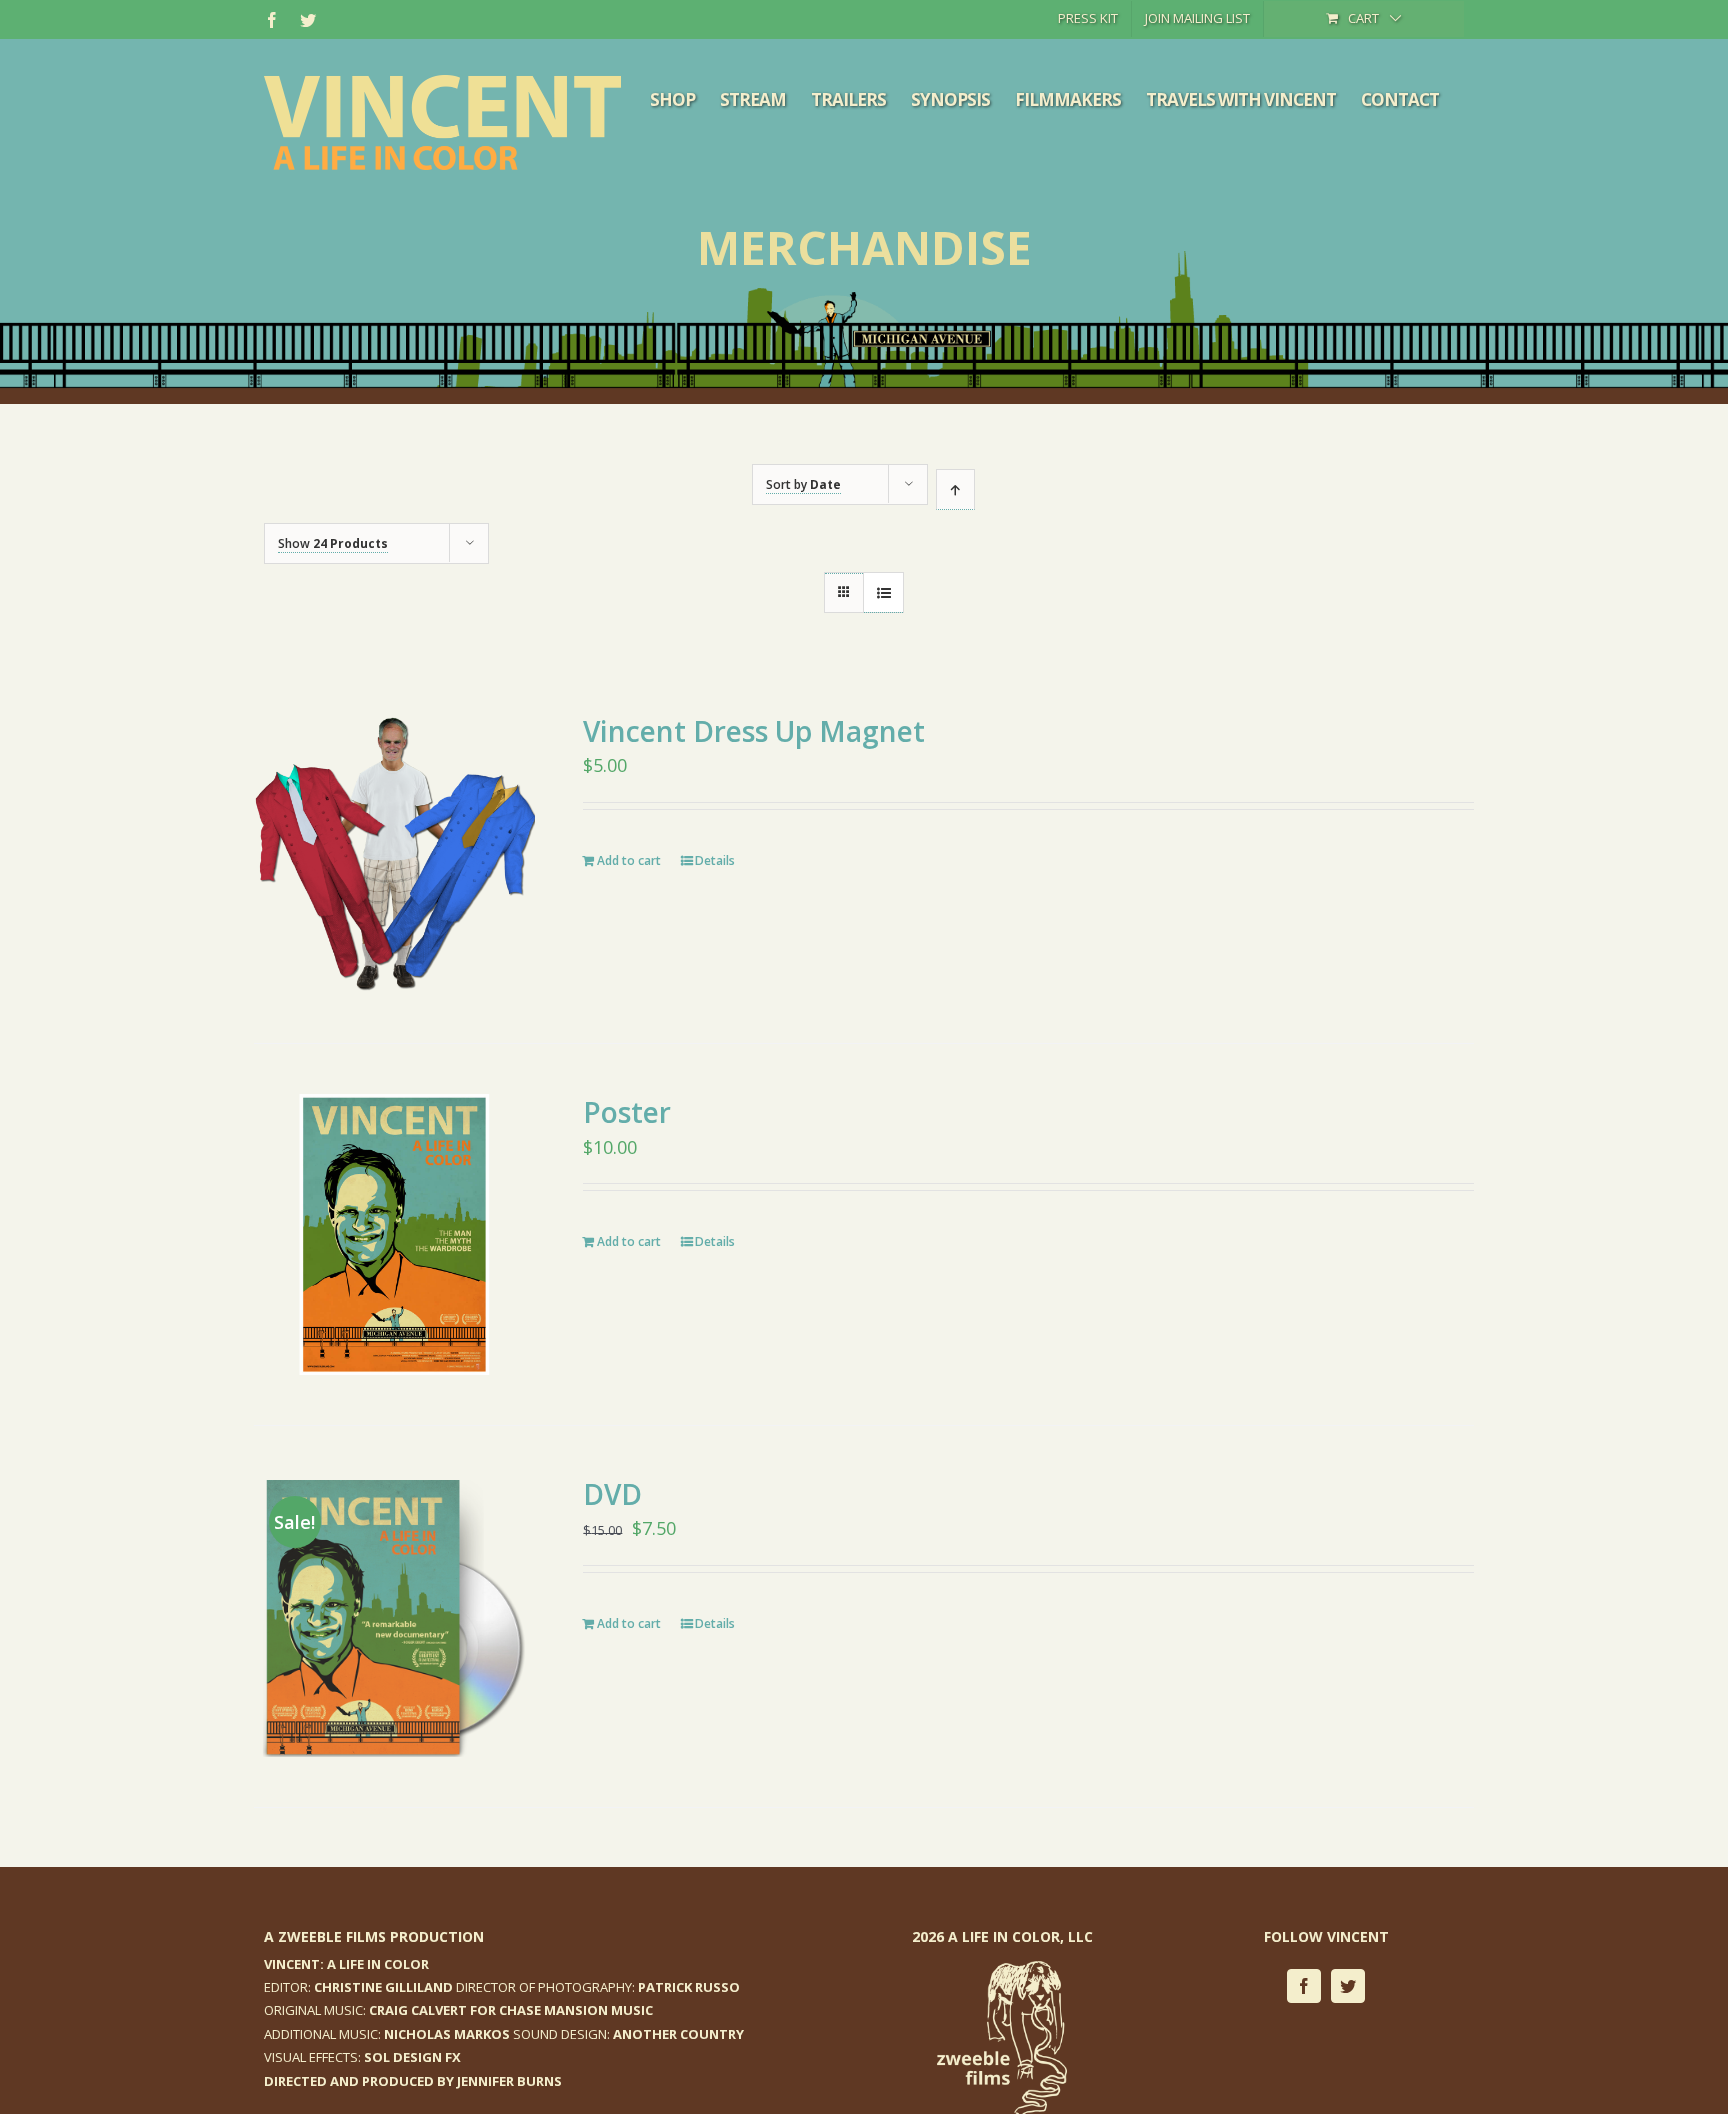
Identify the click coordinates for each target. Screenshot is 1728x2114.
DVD (612, 1494)
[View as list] (883, 593)
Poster (627, 1112)
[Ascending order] (955, 489)
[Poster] (394, 1234)
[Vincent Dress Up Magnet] (394, 853)
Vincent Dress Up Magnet (754, 731)
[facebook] (1304, 1986)
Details (715, 860)
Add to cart (629, 860)
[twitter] (1348, 1986)
